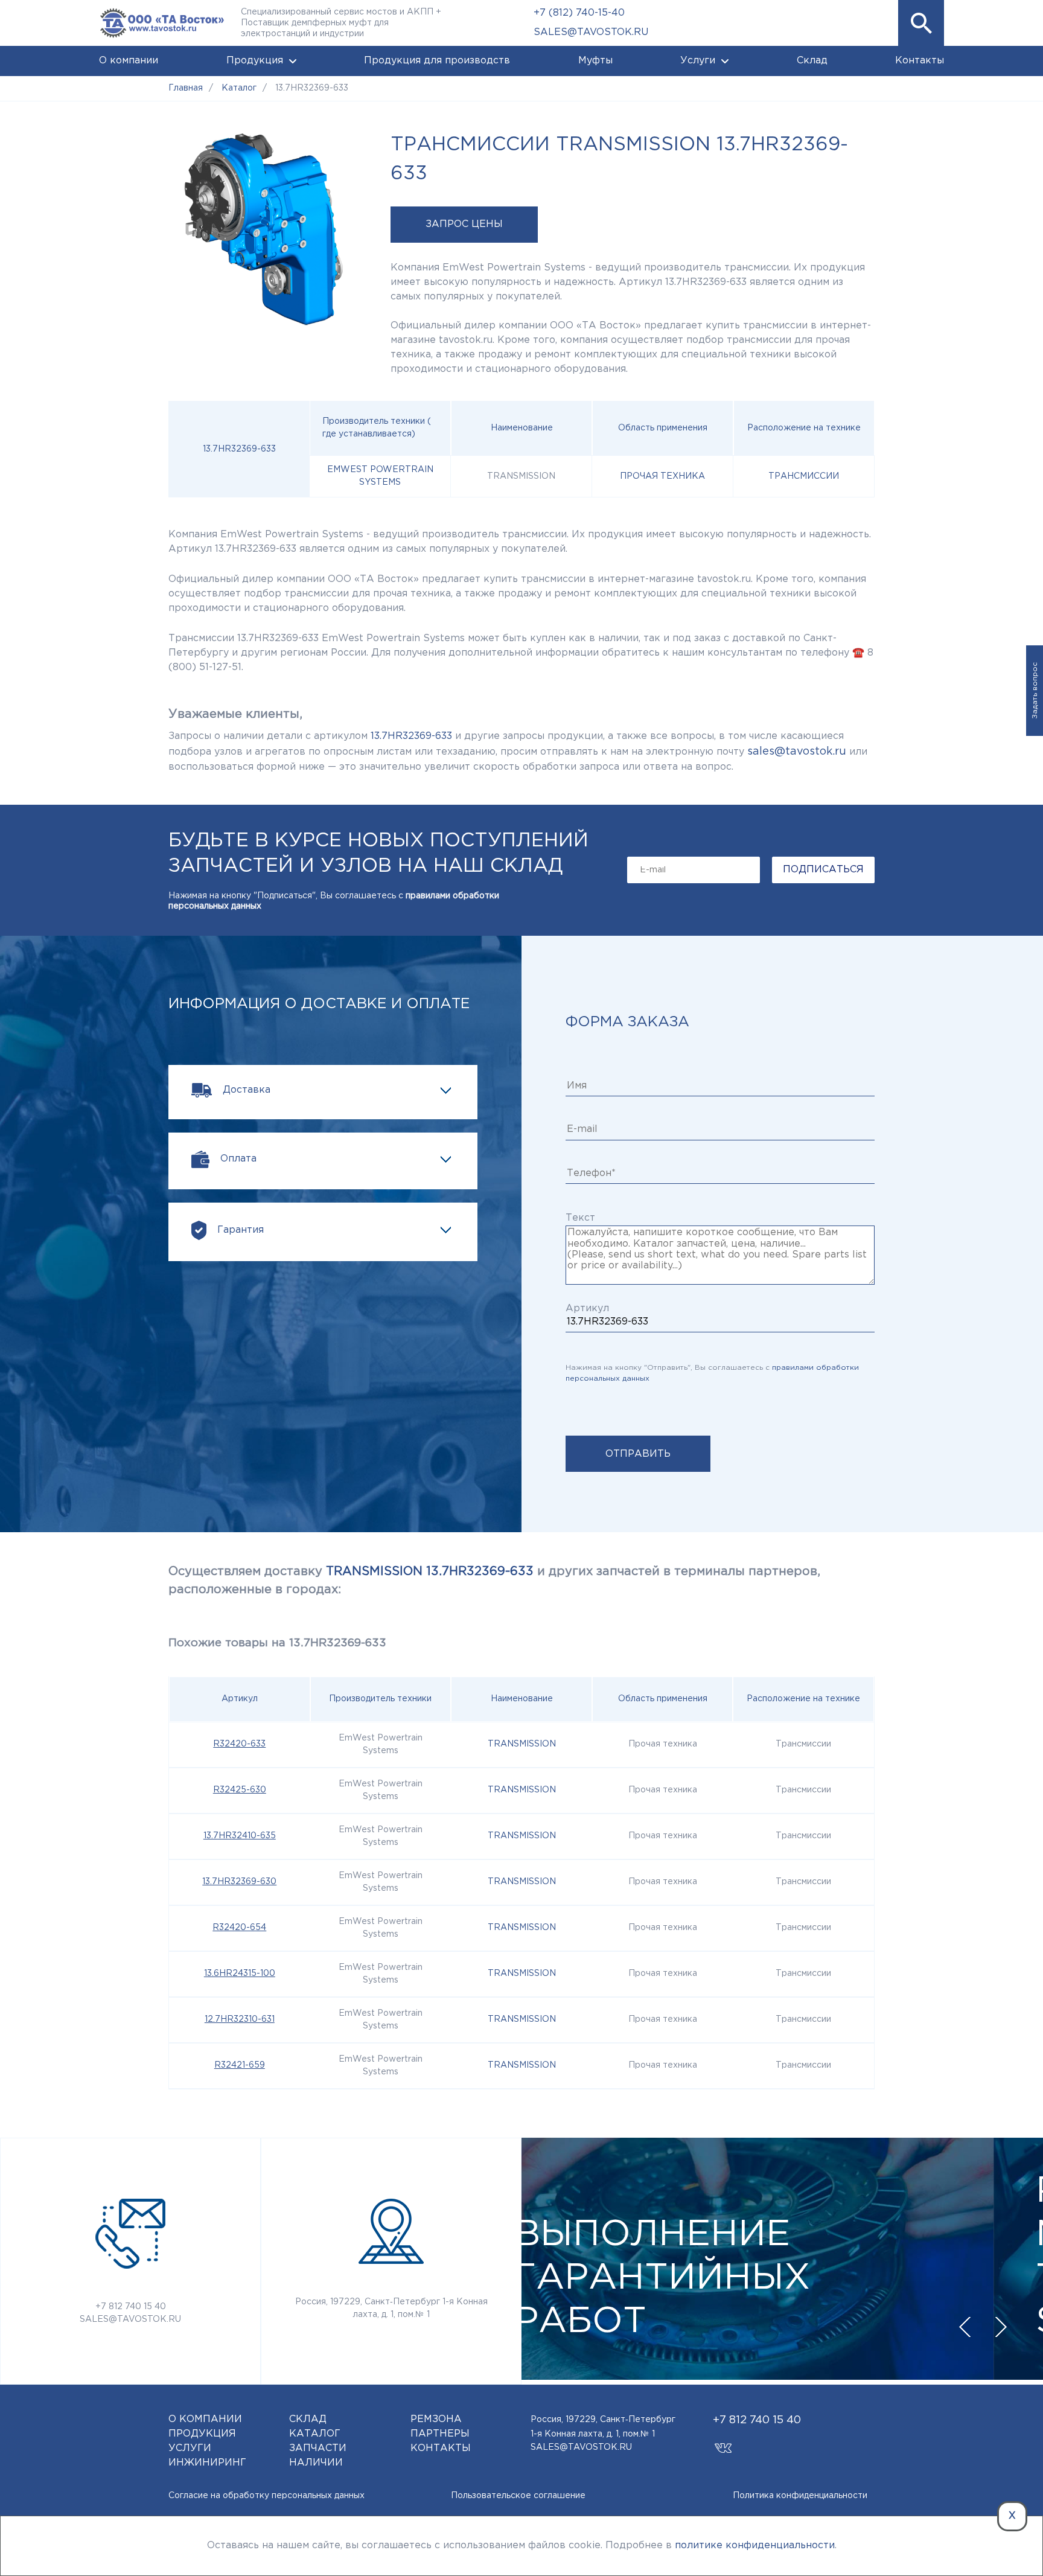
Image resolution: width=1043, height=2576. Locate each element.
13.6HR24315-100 (240, 1974)
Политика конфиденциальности (800, 2496)
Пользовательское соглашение (518, 2496)
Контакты (920, 61)
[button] (921, 23)
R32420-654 (239, 1928)
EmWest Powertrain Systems (380, 476)
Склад (812, 61)
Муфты (595, 61)
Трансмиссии (804, 476)
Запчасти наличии (318, 2456)
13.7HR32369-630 (239, 1882)
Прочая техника (662, 476)
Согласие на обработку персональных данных (266, 2496)
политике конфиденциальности (755, 2546)
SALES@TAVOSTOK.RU (591, 32)
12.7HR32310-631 (240, 2019)
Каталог (315, 2434)
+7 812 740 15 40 (131, 2307)
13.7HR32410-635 (240, 1836)
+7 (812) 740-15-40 (579, 13)
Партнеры (440, 2434)
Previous (965, 2327)
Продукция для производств (437, 61)
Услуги (698, 61)
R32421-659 (240, 2065)
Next (1001, 2327)
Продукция (255, 61)
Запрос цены (464, 224)
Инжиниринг (207, 2463)
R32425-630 (240, 1790)
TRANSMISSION (522, 1744)
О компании (129, 61)
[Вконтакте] (723, 2442)
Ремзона (436, 2419)
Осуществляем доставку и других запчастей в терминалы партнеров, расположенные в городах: (494, 1580)
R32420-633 (239, 1744)
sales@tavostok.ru (797, 752)
